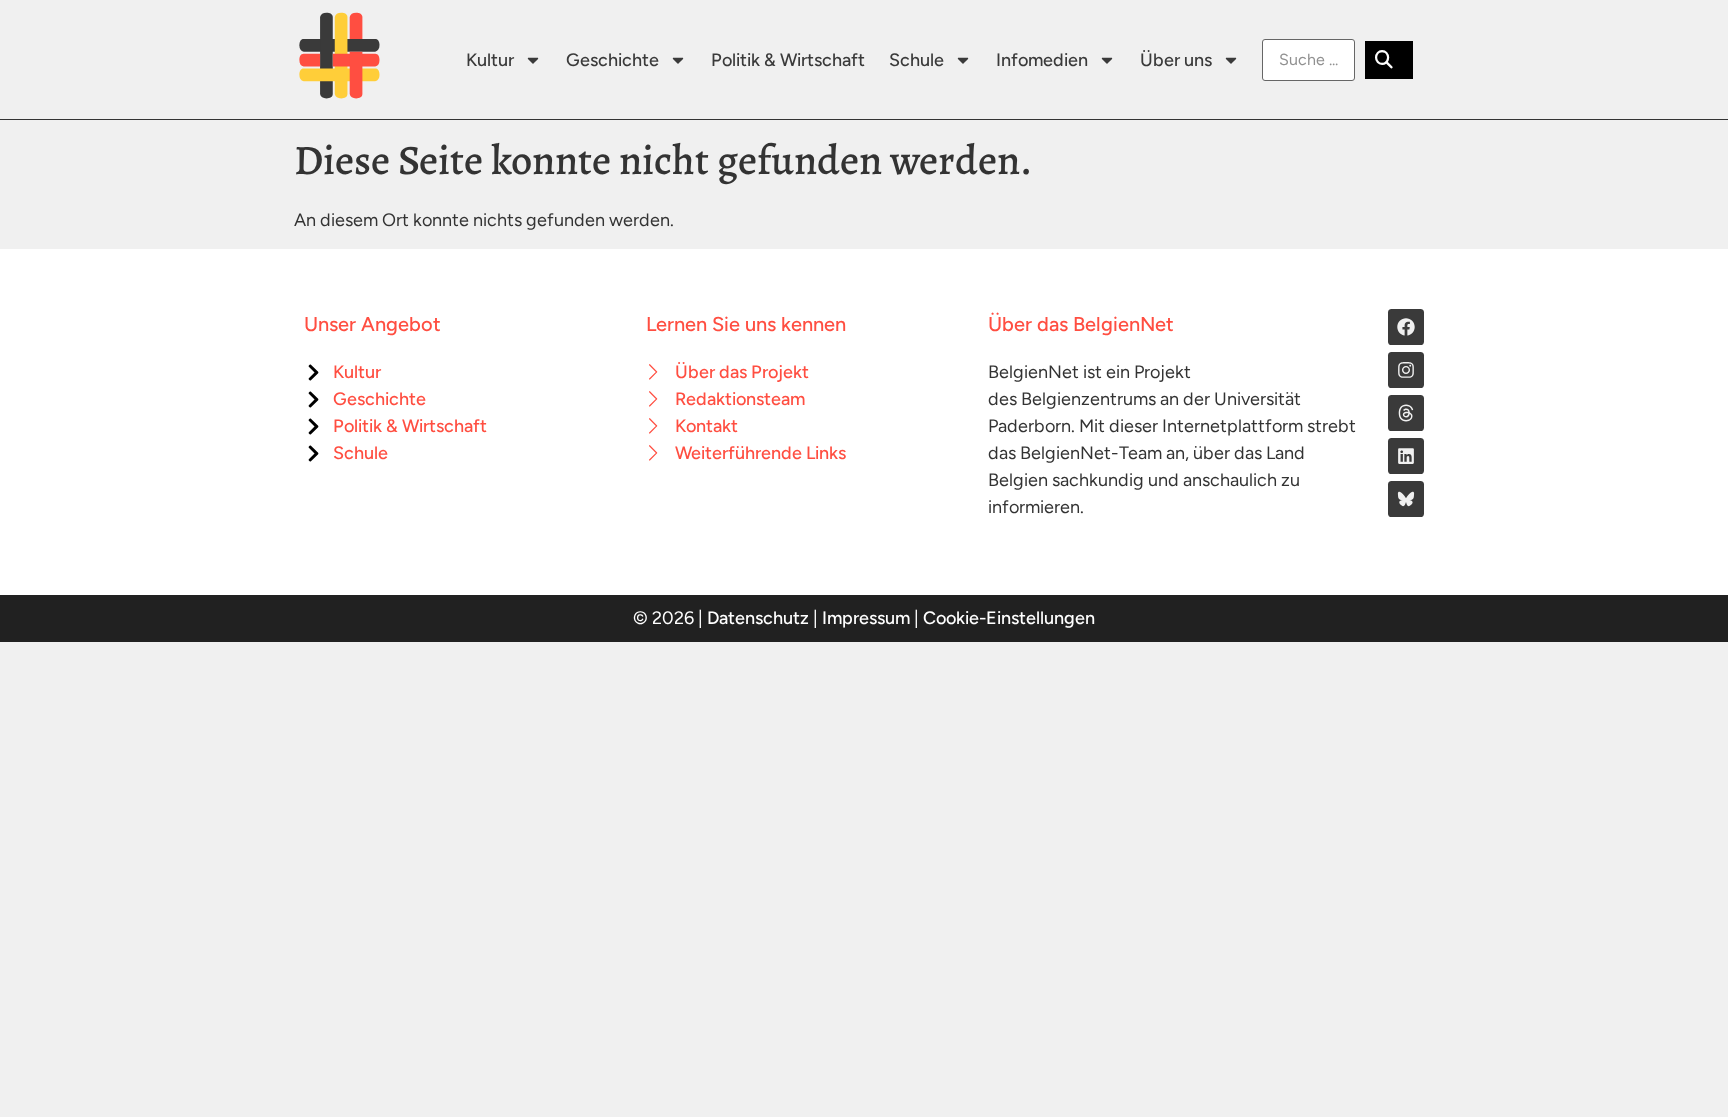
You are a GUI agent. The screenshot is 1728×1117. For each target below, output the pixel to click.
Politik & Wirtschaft (788, 60)
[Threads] (1406, 413)
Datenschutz (758, 618)
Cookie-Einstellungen (1009, 618)
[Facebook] (1406, 327)
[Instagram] (1406, 370)
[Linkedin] (1406, 456)
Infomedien (1042, 60)
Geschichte (612, 60)
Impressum (866, 618)
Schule (916, 60)
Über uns (1176, 60)
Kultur (490, 60)
